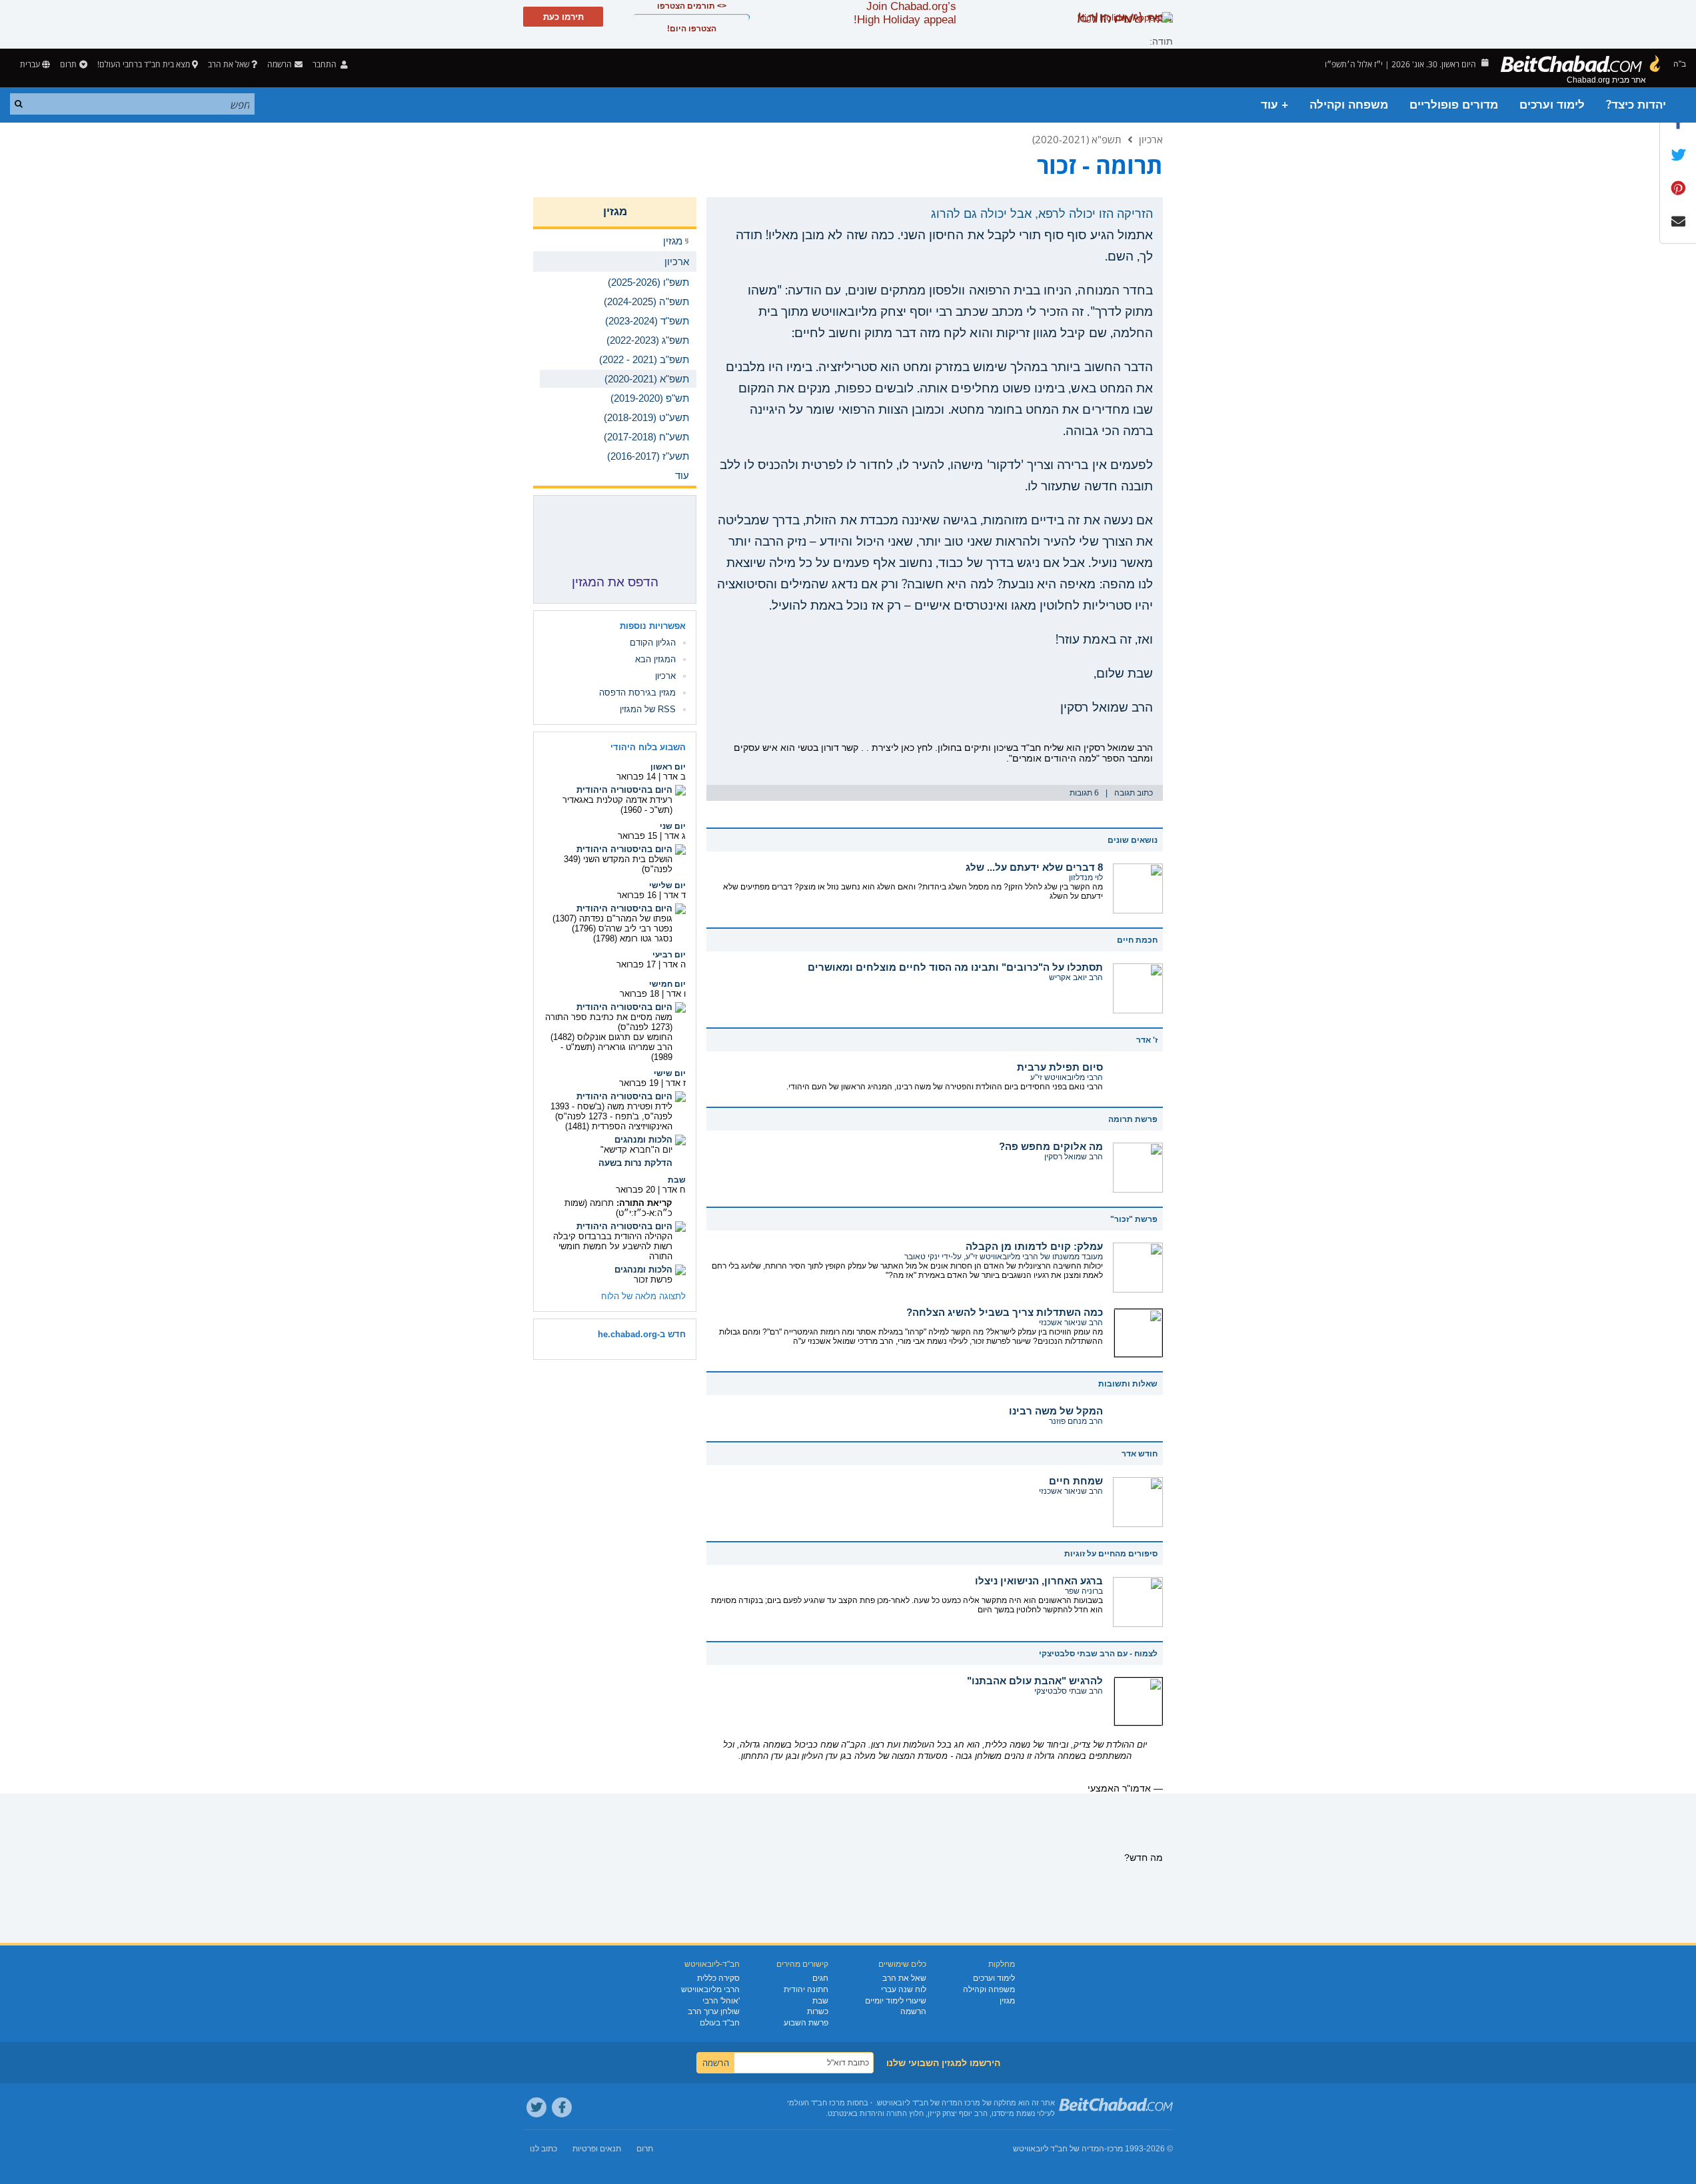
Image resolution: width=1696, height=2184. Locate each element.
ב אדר (674, 777)
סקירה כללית (718, 1978)
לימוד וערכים (1552, 105)
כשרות (818, 2011)
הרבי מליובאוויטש (710, 1989)
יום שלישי (667, 885)
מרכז (1115, 2149)
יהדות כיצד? (1636, 105)
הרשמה (913, 2011)
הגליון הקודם (653, 643)
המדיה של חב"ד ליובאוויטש (1059, 2149)
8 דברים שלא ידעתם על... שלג (1034, 867)
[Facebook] (562, 2107)
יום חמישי (667, 984)
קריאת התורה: (644, 1203)
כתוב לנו (543, 2149)
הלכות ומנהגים (643, 1140)
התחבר (326, 64)
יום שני (673, 826)
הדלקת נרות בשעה (635, 1163)
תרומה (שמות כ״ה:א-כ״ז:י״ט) (618, 1208)
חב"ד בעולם (720, 2023)
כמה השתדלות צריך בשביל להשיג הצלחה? (1005, 1312)
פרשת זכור (653, 1280)
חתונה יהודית (806, 1989)
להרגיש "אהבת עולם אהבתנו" (1035, 1681)
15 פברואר (637, 836)
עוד (682, 475)
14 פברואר (636, 777)
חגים (820, 1978)
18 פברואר (639, 994)
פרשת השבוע (806, 2023)
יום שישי (670, 1073)
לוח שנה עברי (904, 1989)
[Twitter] (536, 2107)
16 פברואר (637, 895)
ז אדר (676, 1083)
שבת (677, 1180)
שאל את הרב (229, 64)
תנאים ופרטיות (597, 2149)
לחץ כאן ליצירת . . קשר (887, 748)
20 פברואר (635, 1190)
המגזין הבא (655, 659)
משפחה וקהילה (1349, 105)
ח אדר (674, 1190)
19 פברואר (639, 1083)
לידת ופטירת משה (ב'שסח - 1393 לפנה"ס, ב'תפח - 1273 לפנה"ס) (611, 1111)
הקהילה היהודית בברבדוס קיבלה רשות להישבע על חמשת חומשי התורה (613, 1246)
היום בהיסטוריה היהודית (624, 790)
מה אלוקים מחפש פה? (1051, 1146)
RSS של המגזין (648, 709)
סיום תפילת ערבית (1060, 1067)
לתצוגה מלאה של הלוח (643, 1296)
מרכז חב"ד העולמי (816, 2103)
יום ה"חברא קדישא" (636, 1150)
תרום (68, 64)
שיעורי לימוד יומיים (896, 2001)
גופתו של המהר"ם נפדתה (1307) (612, 918)
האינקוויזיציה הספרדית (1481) (619, 1126)
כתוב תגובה (1134, 793)
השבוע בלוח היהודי (648, 747)
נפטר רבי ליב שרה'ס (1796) (622, 928)
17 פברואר (636, 964)
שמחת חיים (1076, 1481)
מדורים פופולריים (1454, 105)
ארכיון (1151, 139)
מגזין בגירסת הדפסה (637, 693)
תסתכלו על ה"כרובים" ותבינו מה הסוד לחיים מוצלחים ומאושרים (955, 967)
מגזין (615, 212)
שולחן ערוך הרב (714, 2011)
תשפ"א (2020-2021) (1077, 139)
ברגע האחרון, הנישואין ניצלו (1039, 1581)
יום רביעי (669, 955)
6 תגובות (1084, 793)
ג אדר (675, 836)
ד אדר (675, 895)
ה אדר (674, 964)
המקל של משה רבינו (1056, 1411)
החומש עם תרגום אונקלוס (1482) (611, 1037)
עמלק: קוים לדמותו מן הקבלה (1034, 1246)
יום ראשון (668, 767)
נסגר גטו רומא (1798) (633, 938)
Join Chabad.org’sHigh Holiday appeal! (905, 13)
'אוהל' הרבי (721, 2001)
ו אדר (676, 994)
